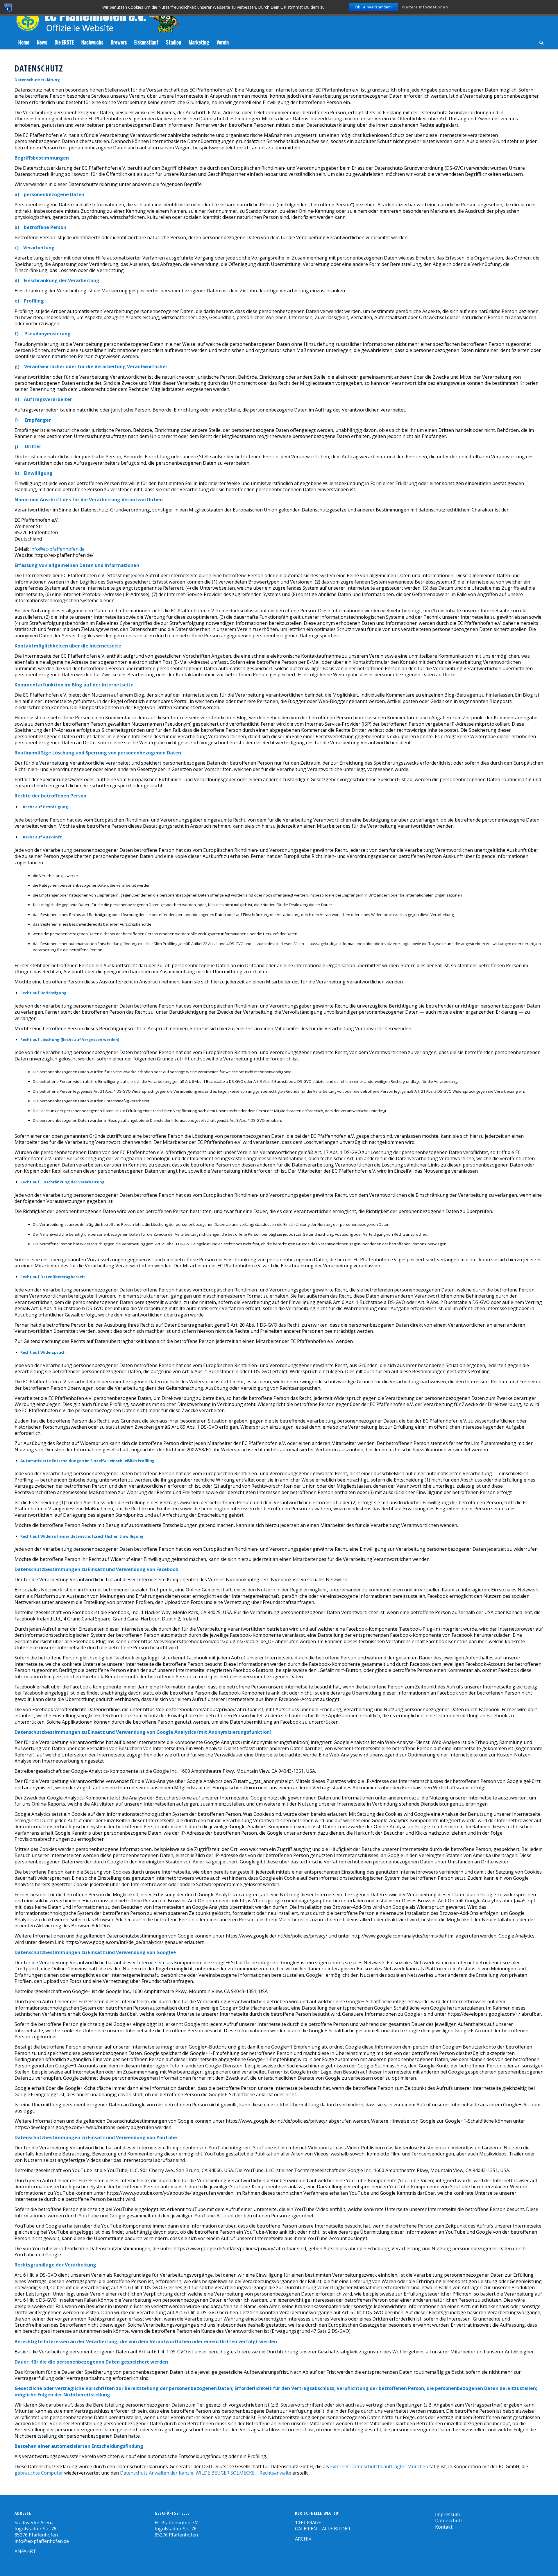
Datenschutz (449, 2520)
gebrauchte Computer (39, 2473)
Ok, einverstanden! (373, 7)
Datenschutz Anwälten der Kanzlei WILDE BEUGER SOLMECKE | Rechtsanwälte (206, 2473)
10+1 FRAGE (308, 2523)
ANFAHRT (25, 2551)
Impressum (447, 2514)
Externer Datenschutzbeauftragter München (379, 2466)
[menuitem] (24, 42)
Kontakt (444, 2527)
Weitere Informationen (425, 7)
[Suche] (540, 42)
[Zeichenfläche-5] (97, 17)
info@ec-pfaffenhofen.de (57, 549)
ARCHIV (303, 2539)
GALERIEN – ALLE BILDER (323, 2529)
